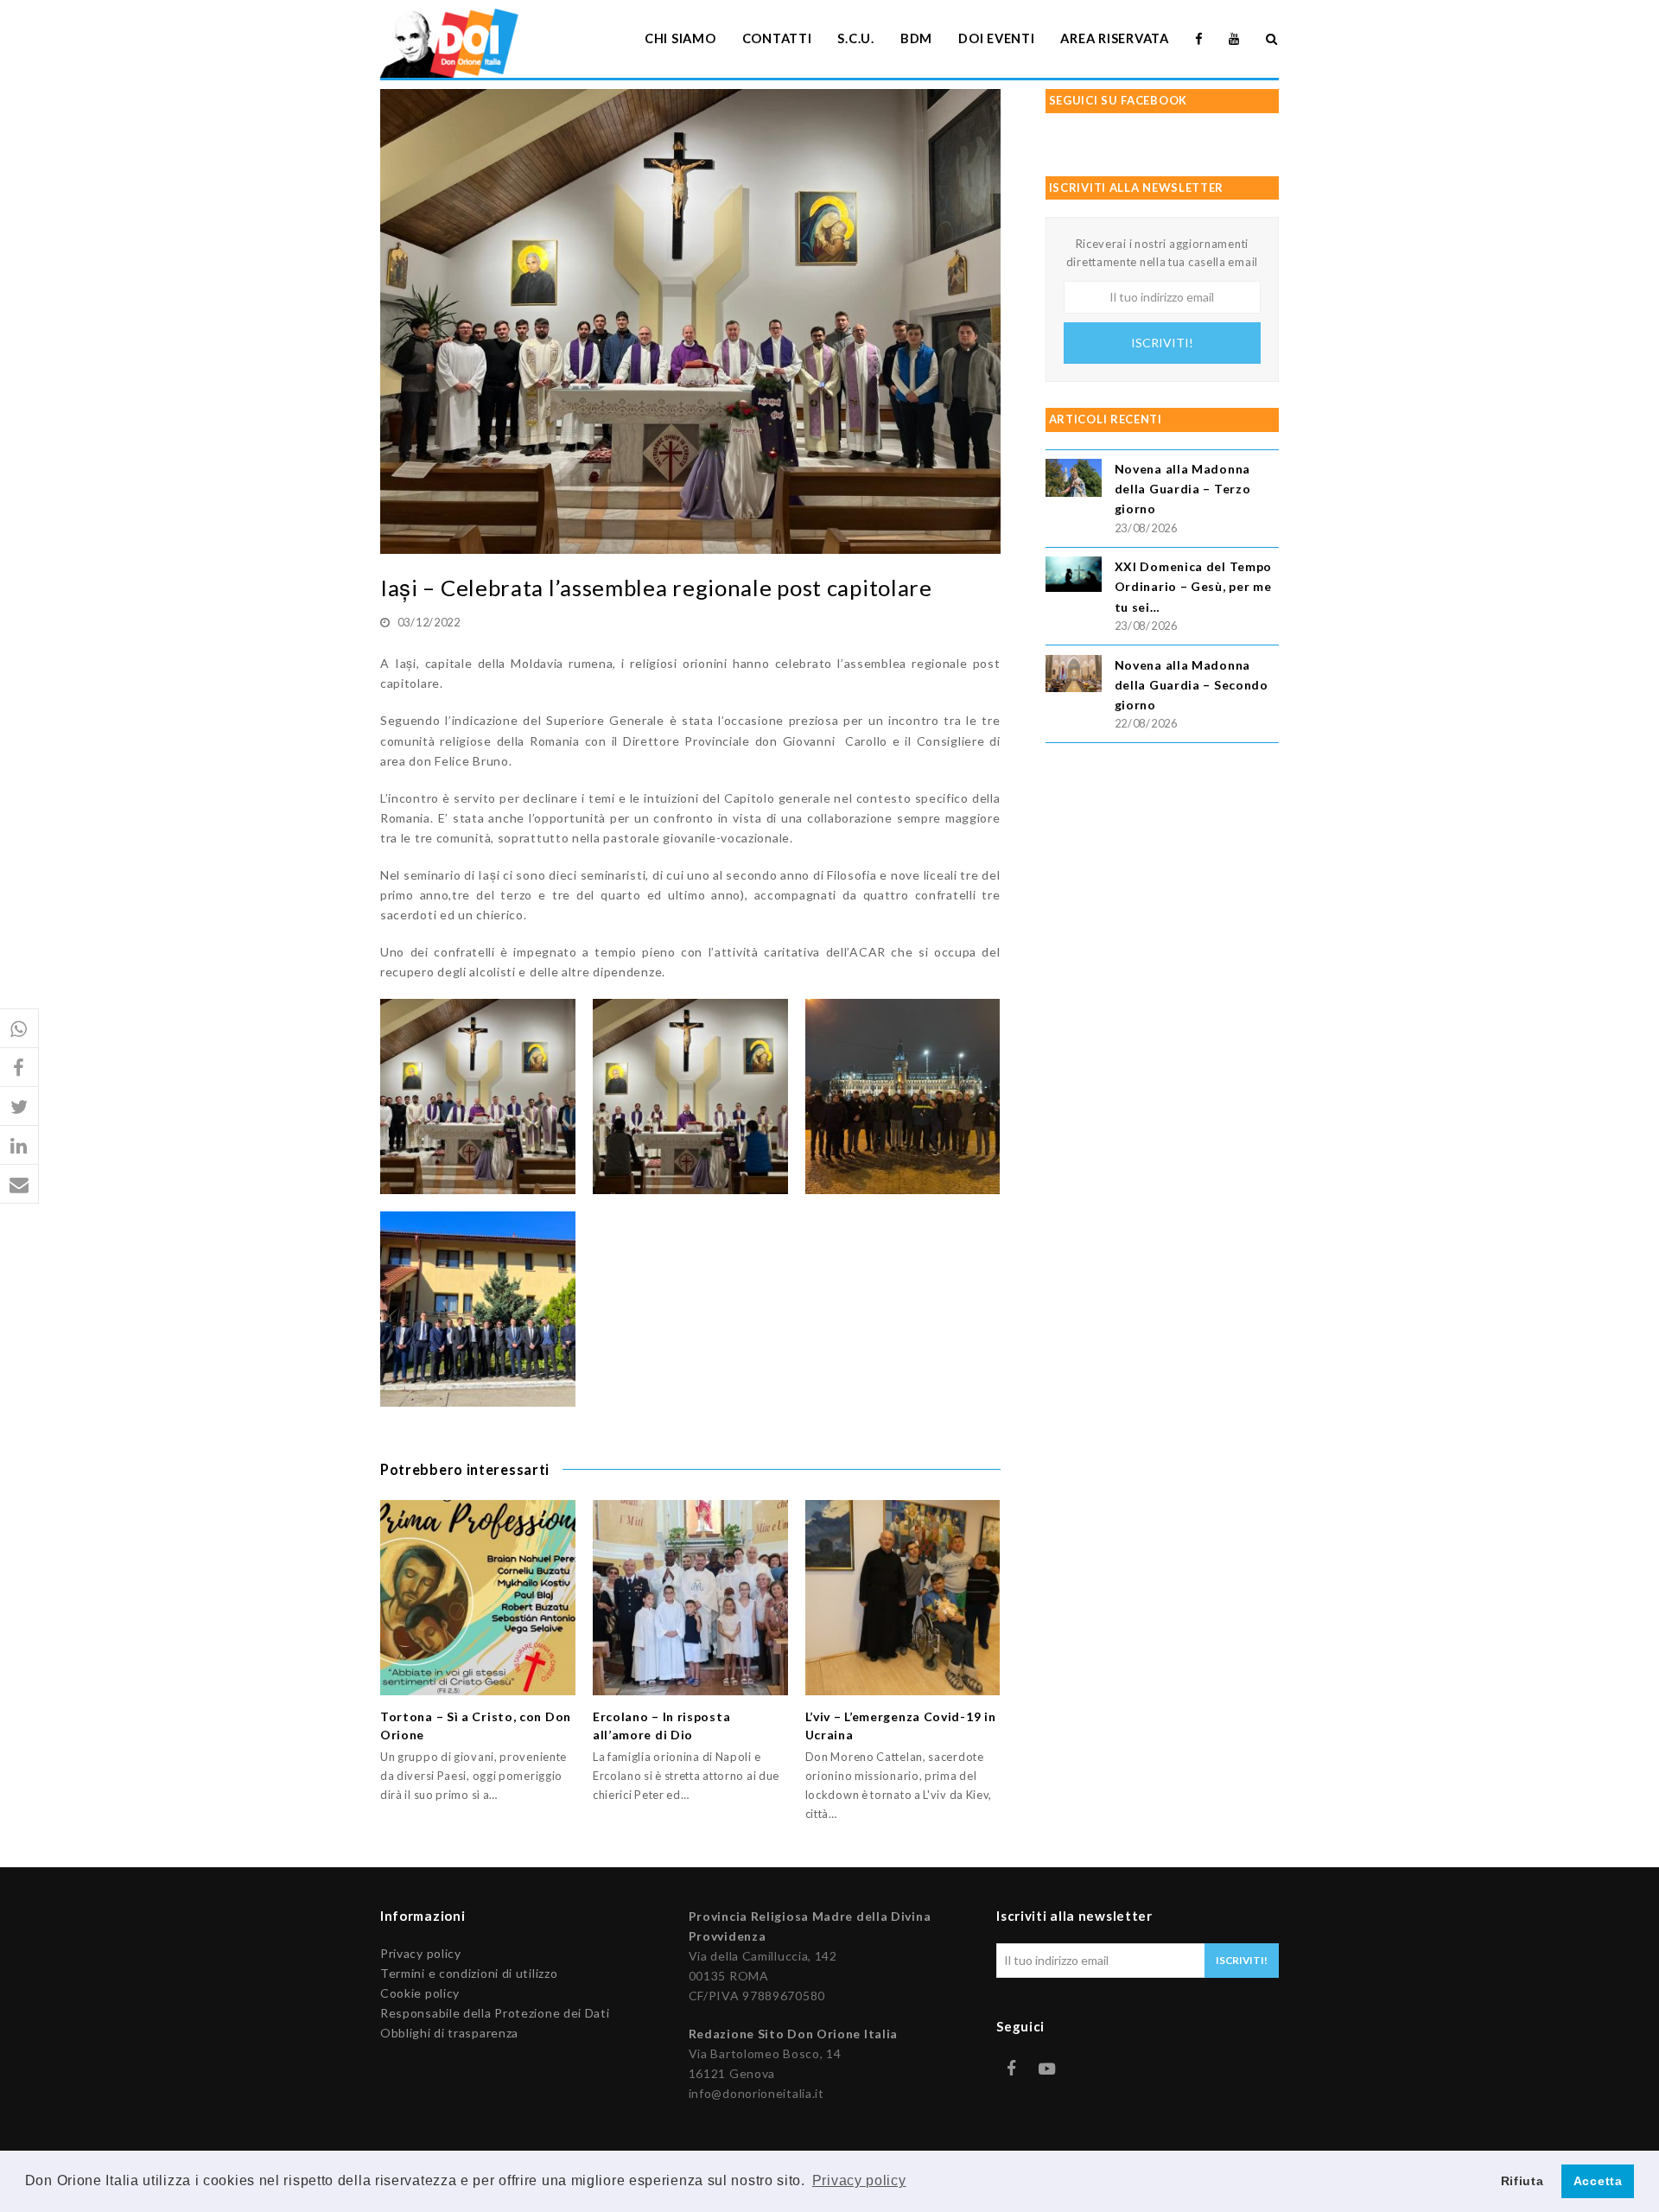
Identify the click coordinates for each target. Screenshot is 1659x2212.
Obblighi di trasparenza (449, 2033)
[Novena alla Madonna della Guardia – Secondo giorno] (1074, 676)
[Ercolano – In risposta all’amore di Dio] (690, 1598)
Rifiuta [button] (1522, 2181)
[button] (19, 1029)
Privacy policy (421, 1953)
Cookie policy (420, 1993)
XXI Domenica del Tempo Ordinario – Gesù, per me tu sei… (1193, 586)
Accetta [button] (1598, 2181)
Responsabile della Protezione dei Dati (495, 2013)
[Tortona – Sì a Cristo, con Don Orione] (478, 1598)
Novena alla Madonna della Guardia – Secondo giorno (1192, 685)
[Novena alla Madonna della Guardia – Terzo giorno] (1074, 480)
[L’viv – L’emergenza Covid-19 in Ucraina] (903, 1598)
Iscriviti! (1162, 343)
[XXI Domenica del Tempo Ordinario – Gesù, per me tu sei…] (1074, 577)
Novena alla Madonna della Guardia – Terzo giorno (1183, 489)
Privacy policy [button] (859, 2180)
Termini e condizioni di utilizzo (469, 1973)
